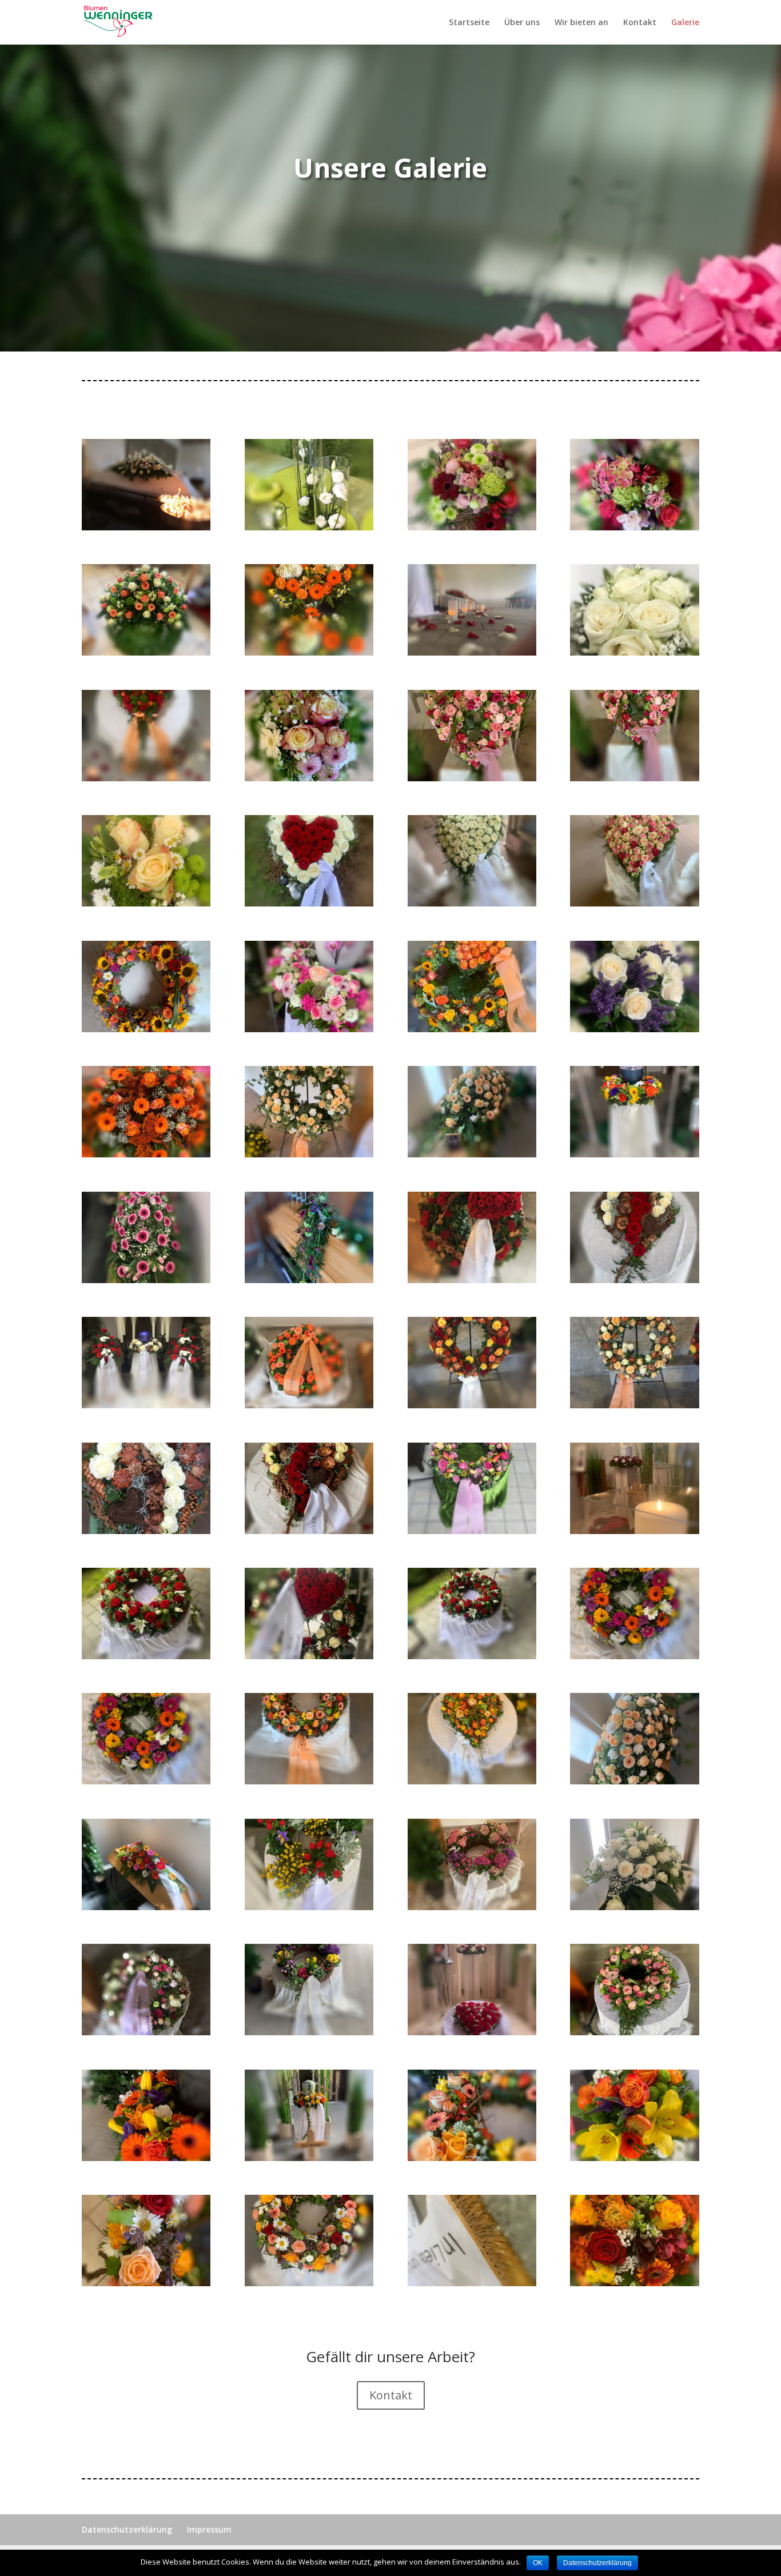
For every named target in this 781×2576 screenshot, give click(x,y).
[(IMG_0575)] (309, 1781)
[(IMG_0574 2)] (634, 1656)
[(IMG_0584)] (309, 2032)
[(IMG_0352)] (472, 527)
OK (538, 2563)
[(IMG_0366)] (634, 778)
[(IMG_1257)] (634, 2158)
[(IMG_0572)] (309, 1656)
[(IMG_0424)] (309, 1280)
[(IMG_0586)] (634, 2032)
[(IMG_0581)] (634, 1907)
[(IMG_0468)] (146, 1531)
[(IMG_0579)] (309, 1907)
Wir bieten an (581, 23)
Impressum (209, 2529)
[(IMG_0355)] (146, 652)
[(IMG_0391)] (634, 1029)
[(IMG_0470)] (472, 1531)
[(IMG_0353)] (634, 527)
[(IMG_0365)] (472, 778)
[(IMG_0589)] (309, 2158)
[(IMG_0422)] (634, 1154)
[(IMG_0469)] (309, 1531)
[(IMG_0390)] (472, 1029)
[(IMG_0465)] (309, 1405)
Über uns (522, 23)
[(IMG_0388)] (146, 1029)
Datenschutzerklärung (127, 2529)
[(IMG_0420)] (309, 1154)
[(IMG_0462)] (472, 1280)
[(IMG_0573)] (472, 1656)
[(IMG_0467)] (634, 1405)
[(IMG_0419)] (146, 1154)
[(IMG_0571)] (146, 1656)
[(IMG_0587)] (146, 2158)
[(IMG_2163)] (309, 2283)
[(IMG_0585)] (472, 2032)
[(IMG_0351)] (309, 527)
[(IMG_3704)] (634, 2283)
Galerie (685, 23)
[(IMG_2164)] (472, 2283)
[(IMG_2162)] (146, 2283)
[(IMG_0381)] (146, 903)
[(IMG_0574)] (146, 1781)
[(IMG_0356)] (309, 652)
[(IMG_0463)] (634, 1280)
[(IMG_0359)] (472, 652)
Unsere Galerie (390, 167)
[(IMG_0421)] (472, 1154)
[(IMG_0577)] (634, 1781)
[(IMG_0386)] (472, 903)
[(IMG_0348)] (146, 527)
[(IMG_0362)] (146, 778)
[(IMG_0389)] (309, 1029)
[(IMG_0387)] (634, 903)
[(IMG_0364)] (309, 778)
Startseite (469, 23)
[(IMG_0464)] (146, 1405)
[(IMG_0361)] (634, 652)
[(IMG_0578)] (146, 1907)
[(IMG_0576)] (472, 1781)
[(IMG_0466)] (472, 1405)
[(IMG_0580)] (472, 1907)
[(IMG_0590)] (472, 2158)
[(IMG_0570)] (634, 1531)
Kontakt (640, 23)
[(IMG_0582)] (146, 2032)
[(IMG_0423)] (146, 1280)
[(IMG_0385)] (309, 903)
